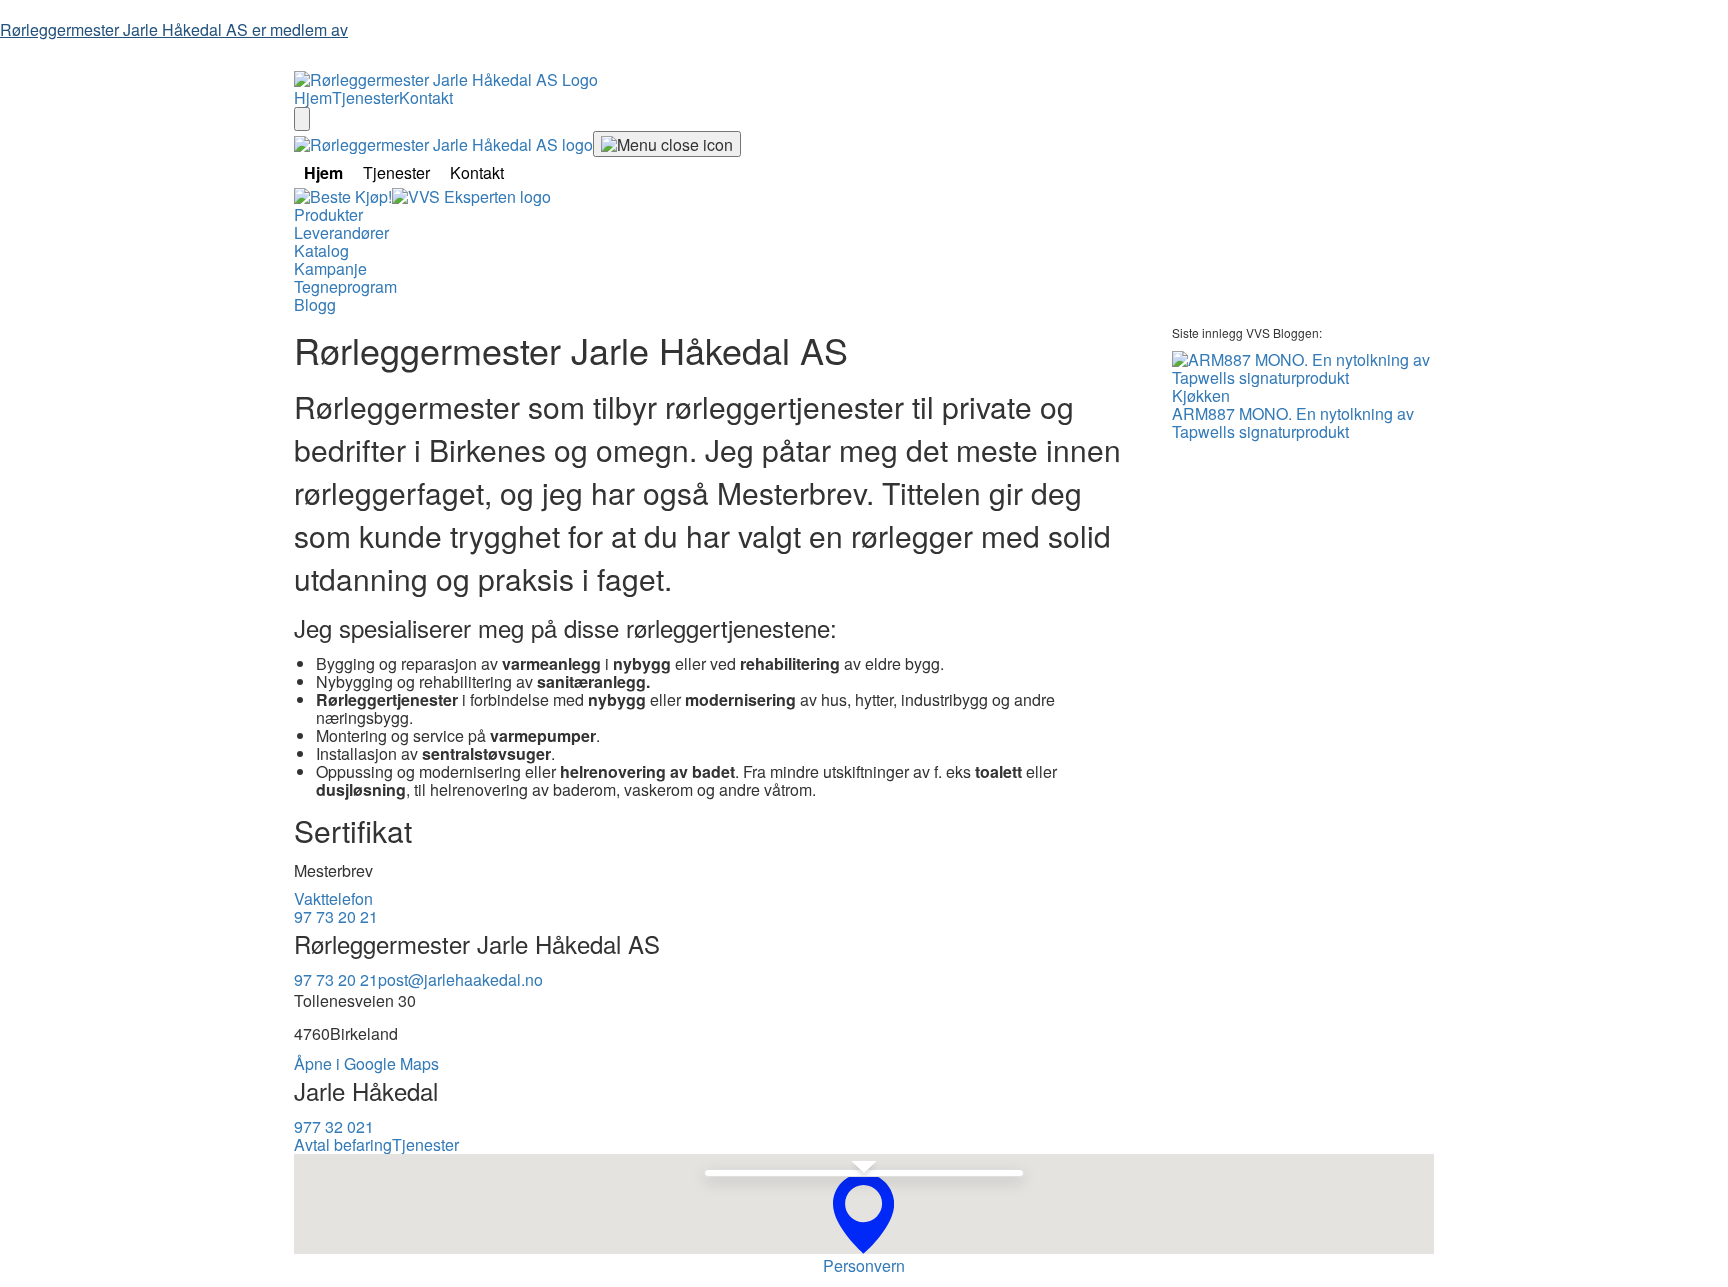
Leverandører (341, 232)
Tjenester (365, 97)
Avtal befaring (343, 1144)
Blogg (315, 304)
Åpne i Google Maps (366, 1063)
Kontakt (426, 97)
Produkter (328, 214)
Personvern (864, 1265)
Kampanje (330, 268)
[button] (863, 1213)
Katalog (321, 250)
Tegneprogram (345, 286)
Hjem (313, 97)
